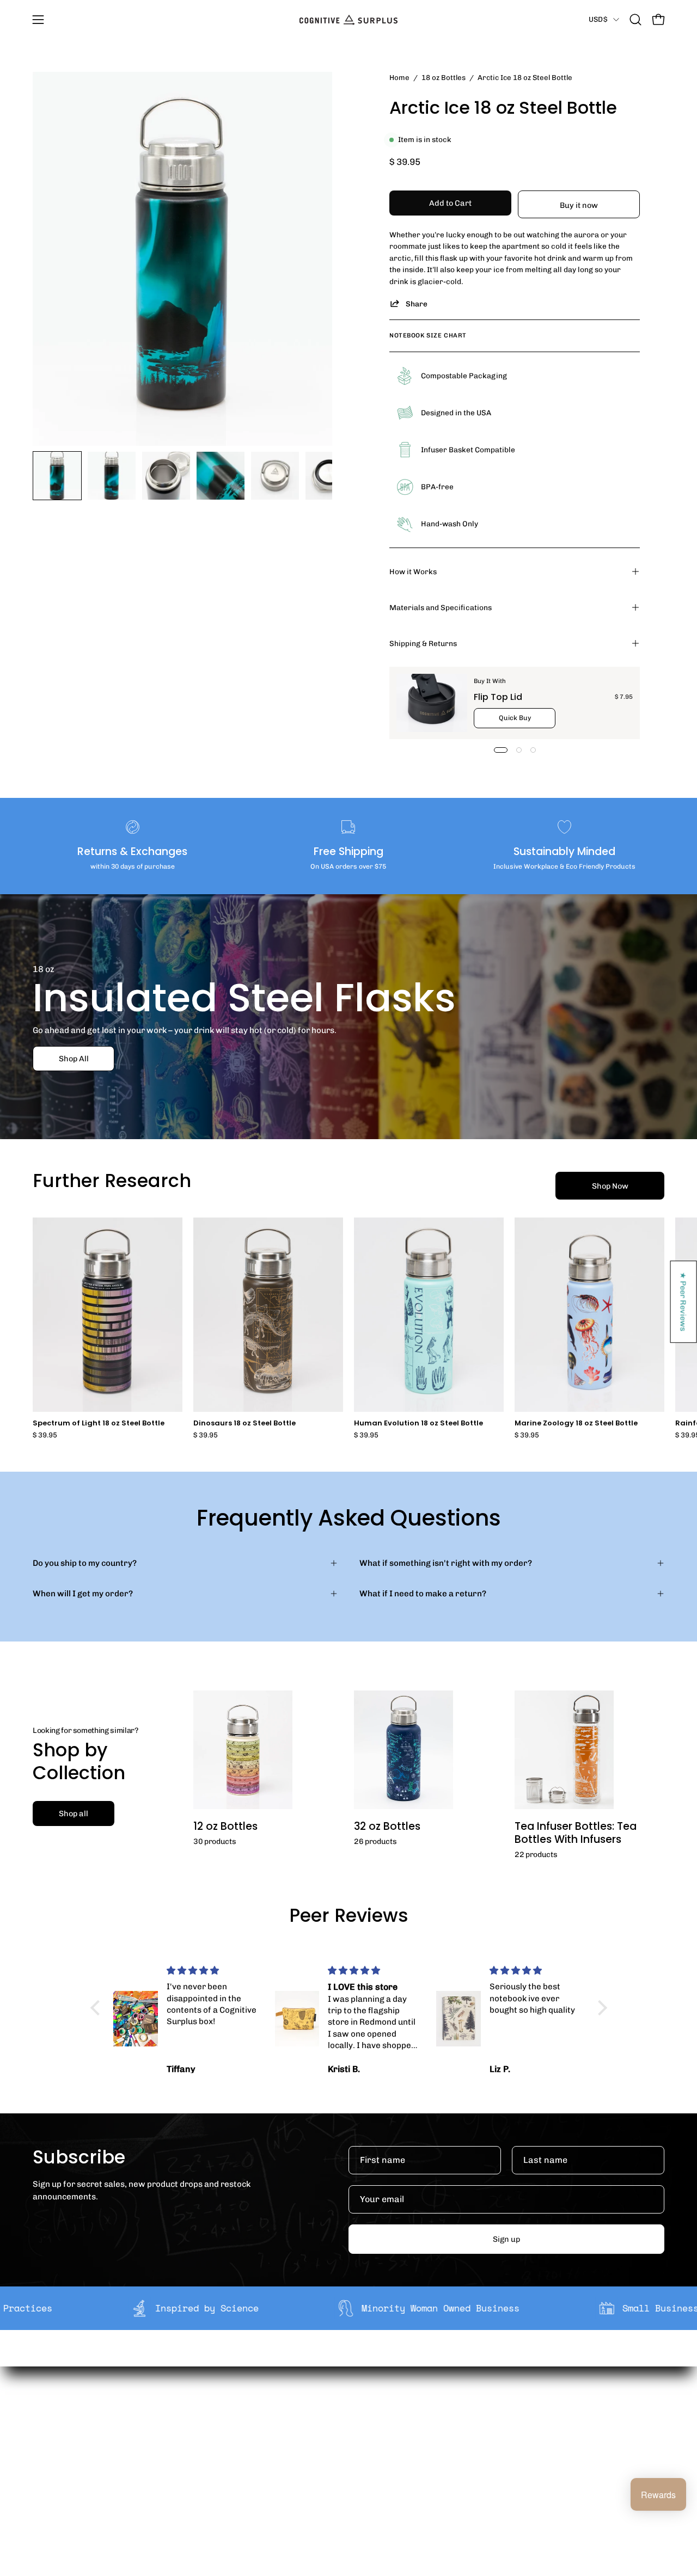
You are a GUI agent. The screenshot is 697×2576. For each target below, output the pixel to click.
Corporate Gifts (227, 2440)
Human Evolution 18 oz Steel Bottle (418, 1424)
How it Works (413, 571)
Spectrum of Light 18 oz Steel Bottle (99, 1424)
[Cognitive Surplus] (348, 20)
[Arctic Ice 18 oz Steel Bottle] (57, 476)
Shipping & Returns (423, 643)
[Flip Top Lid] (432, 703)
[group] (348, 1328)
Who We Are (220, 2424)
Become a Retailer (232, 2457)
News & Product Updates (244, 2492)
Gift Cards (346, 2457)
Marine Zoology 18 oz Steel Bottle (576, 1424)
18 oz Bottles (444, 77)
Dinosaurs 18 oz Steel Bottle (244, 1424)
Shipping (344, 2424)
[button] (635, 20)
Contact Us (348, 2475)
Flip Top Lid (498, 697)
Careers (212, 2475)
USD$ (598, 19)
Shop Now (610, 1186)
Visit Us (341, 2492)
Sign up (506, 2239)
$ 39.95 (45, 1435)
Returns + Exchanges (368, 2440)
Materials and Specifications (441, 607)
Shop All (74, 1059)
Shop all (74, 1813)
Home (399, 77)
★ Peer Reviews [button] (684, 1302)
